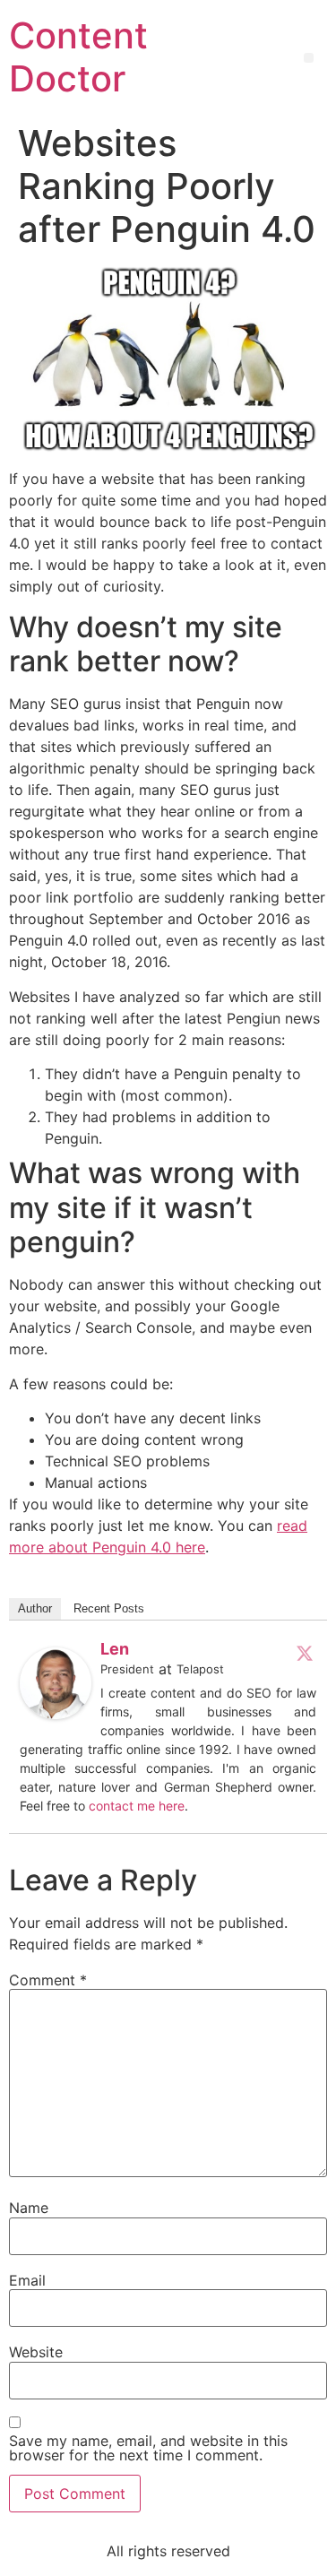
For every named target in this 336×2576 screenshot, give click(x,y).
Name (29, 2208)
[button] (309, 58)
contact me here (137, 1806)
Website (36, 2352)
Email (27, 2280)
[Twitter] (305, 1653)
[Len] (56, 1714)
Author (35, 1608)
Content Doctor (78, 57)
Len (115, 1649)
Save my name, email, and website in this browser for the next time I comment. (148, 2448)
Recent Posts (109, 1608)
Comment (48, 1980)
